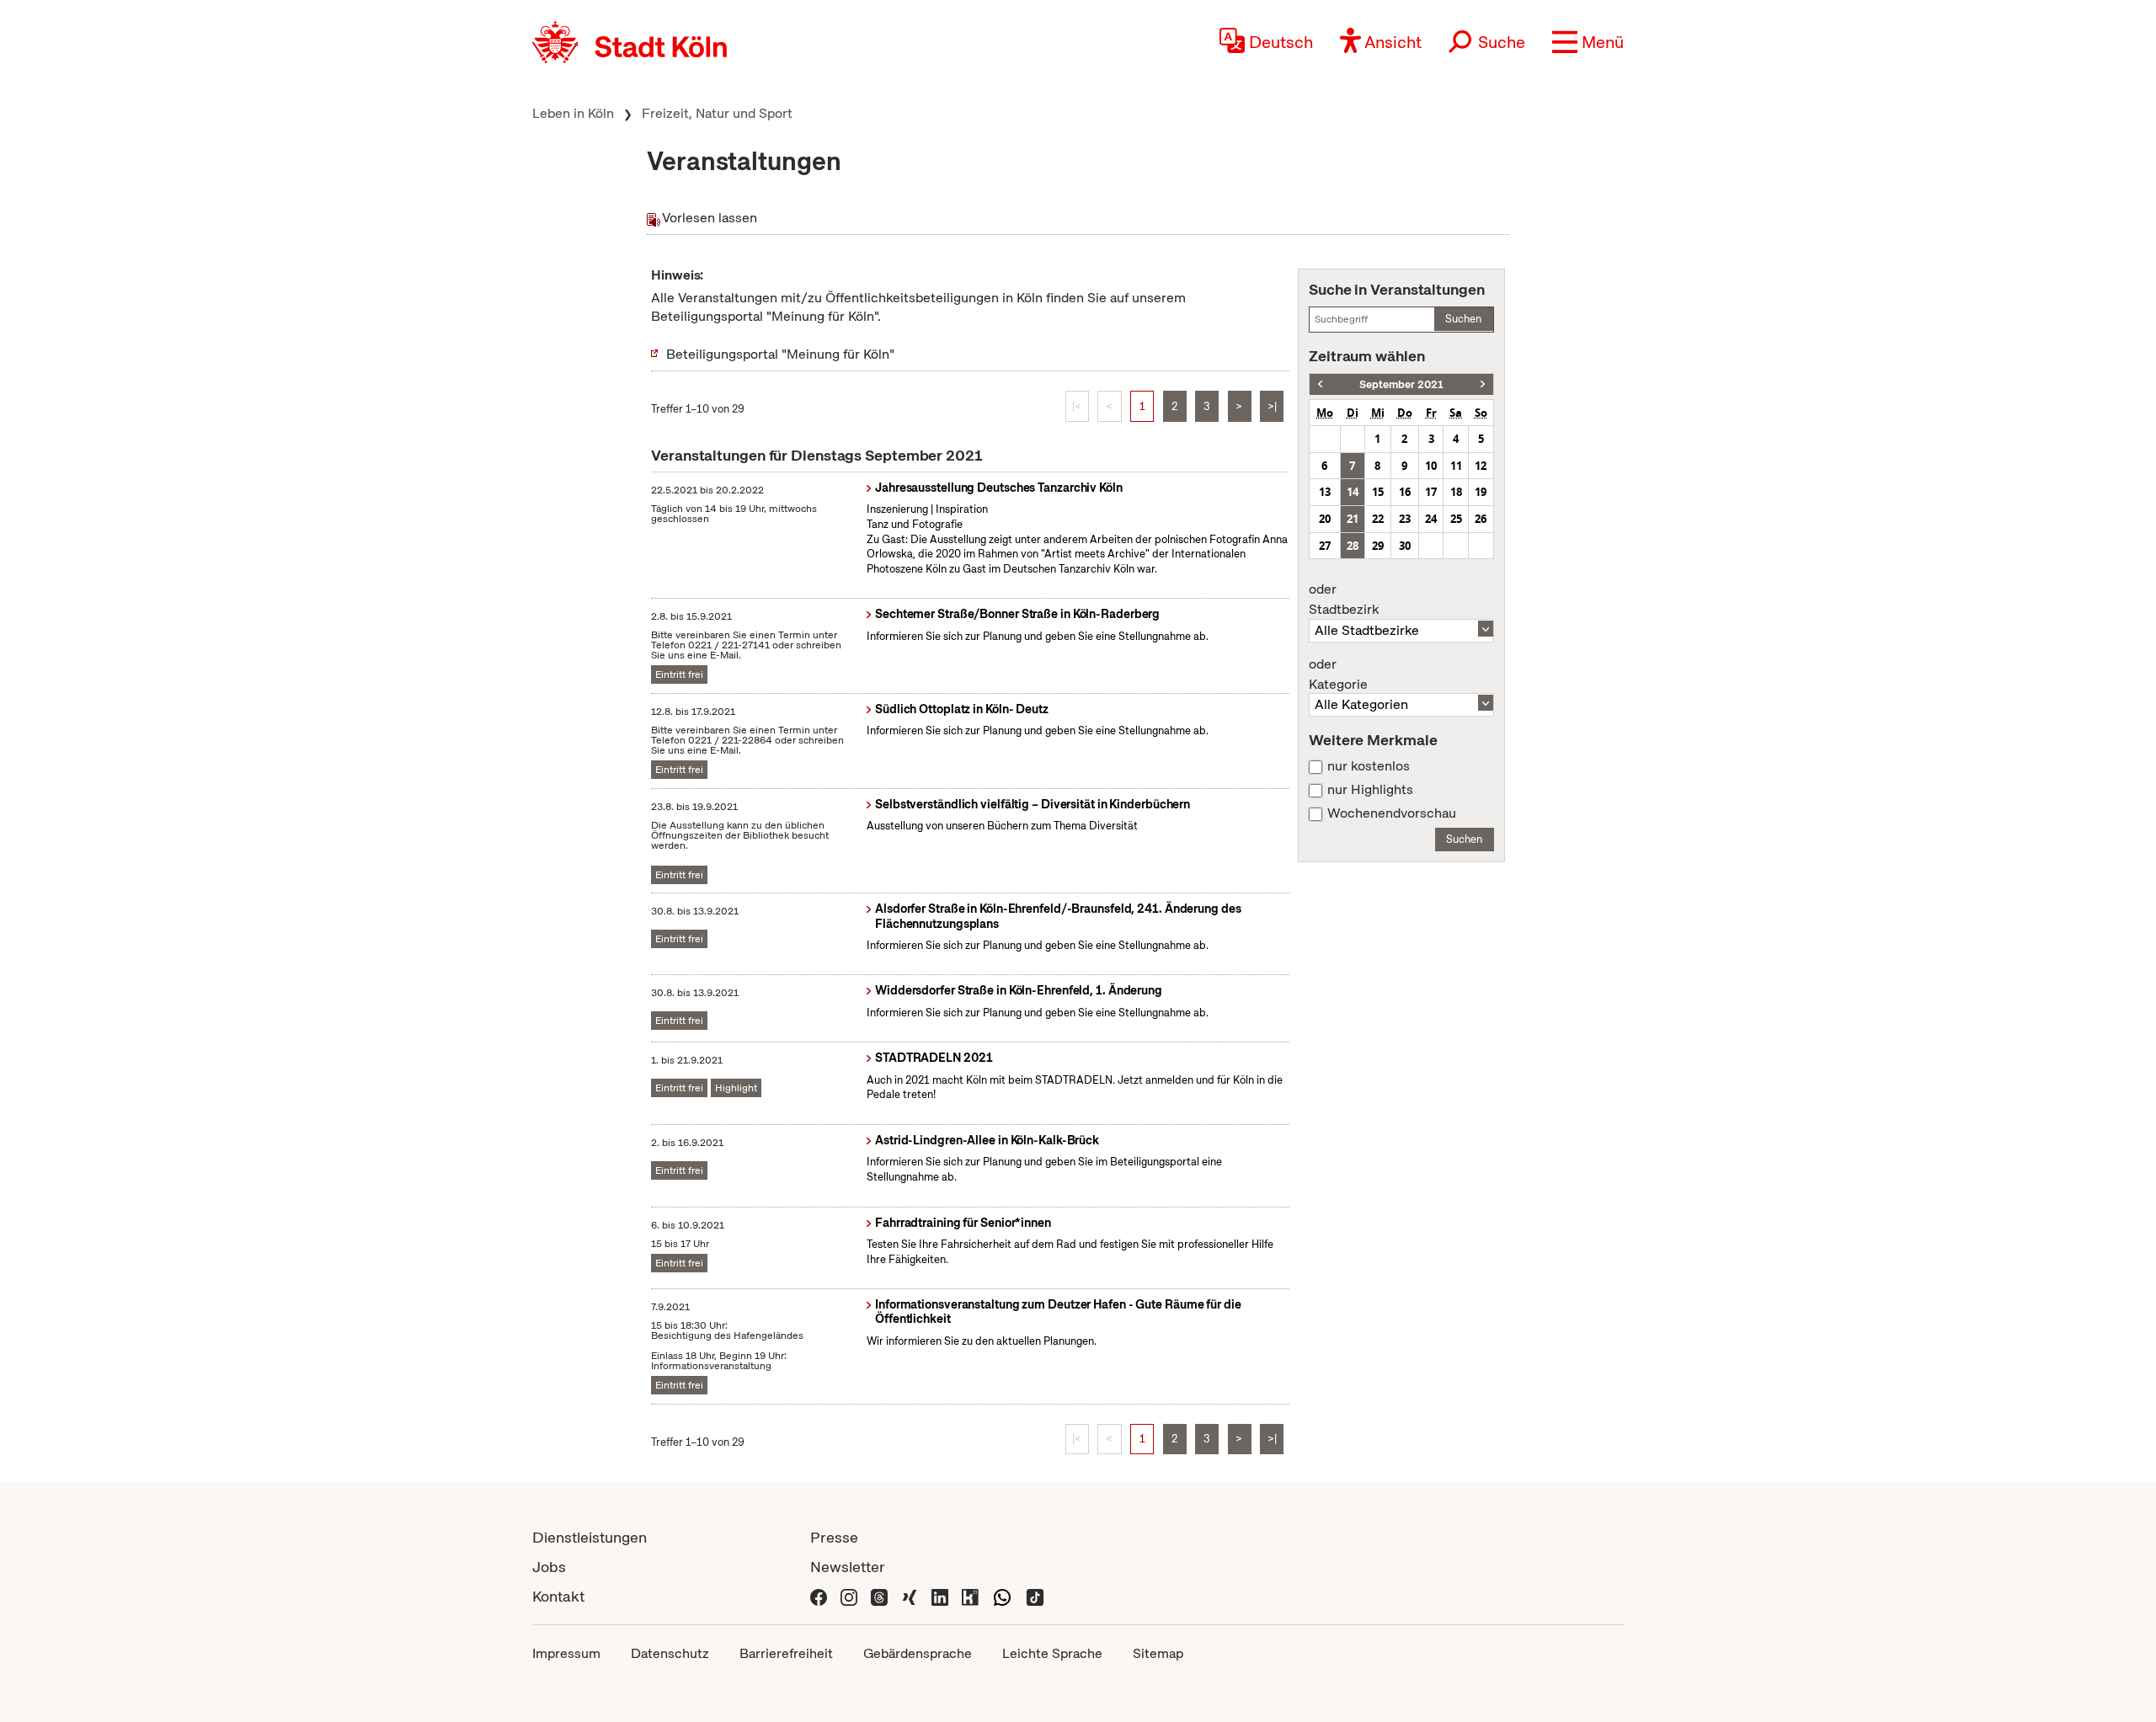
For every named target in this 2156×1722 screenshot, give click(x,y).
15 (1378, 492)
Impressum (566, 1653)
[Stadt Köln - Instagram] (849, 1596)
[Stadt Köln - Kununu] (970, 1596)
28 (1353, 546)
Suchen (1463, 319)
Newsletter (848, 1567)
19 (1481, 492)
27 (1325, 546)
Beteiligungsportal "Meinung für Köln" (780, 354)
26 (1481, 519)
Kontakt (558, 1596)
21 (1353, 519)
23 (1405, 519)
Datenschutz (670, 1653)
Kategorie (1338, 674)
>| (1272, 406)
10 (1431, 466)
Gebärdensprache (918, 1653)
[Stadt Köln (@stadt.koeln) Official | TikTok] (1035, 1596)
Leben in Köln (573, 113)
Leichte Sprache (1052, 1653)
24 (1431, 519)
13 (1325, 492)
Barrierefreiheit (786, 1653)
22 (1378, 519)
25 (1456, 519)
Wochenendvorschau (1392, 813)
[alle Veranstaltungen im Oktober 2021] (1483, 384)
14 (1353, 492)
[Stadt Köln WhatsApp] (1002, 1596)
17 (1431, 492)
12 (1481, 466)
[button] (1588, 42)
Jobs (549, 1567)
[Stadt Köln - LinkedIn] (940, 1596)
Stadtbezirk (1344, 600)
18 (1456, 492)
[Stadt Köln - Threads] (879, 1596)
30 (1405, 546)
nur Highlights (1370, 790)
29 (1378, 546)
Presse (834, 1537)
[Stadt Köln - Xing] (910, 1596)
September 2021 (1401, 384)
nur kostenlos (1369, 766)
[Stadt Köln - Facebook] (819, 1596)
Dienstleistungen (590, 1537)
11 (1456, 466)
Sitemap (1158, 1653)
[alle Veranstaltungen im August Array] (1320, 384)
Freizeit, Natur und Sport (717, 113)
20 (1325, 519)
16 (1405, 492)
